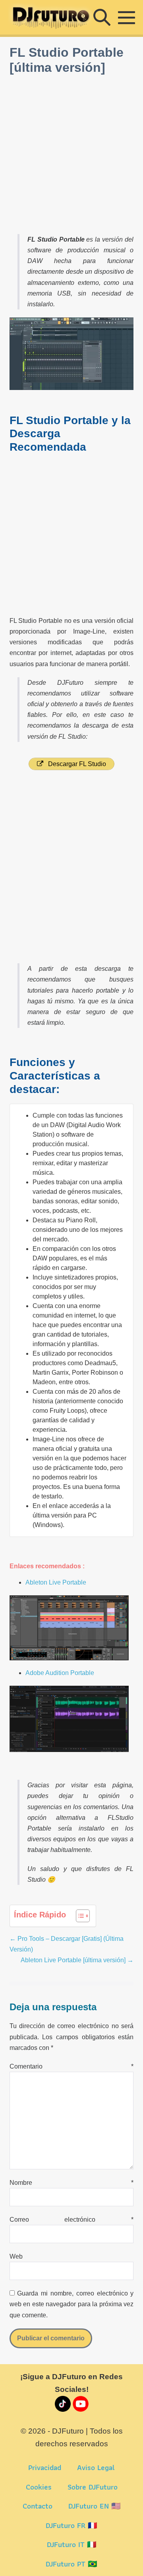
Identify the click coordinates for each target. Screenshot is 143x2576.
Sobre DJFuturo (93, 2487)
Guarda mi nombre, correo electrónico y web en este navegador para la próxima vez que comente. (72, 2304)
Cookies (39, 2487)
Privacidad (45, 2467)
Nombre (72, 2183)
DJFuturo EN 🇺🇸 (95, 2506)
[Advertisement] (71, 155)
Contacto (38, 2506)
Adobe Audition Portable (60, 1673)
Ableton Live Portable (56, 1582)
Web (16, 2256)
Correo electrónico (72, 2220)
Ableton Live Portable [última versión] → (77, 1960)
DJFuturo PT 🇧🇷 (71, 2564)
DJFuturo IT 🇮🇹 (72, 2544)
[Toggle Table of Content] (79, 1916)
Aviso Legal (96, 2467)
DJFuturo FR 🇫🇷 (71, 2525)
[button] (102, 17)
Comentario (72, 2066)
